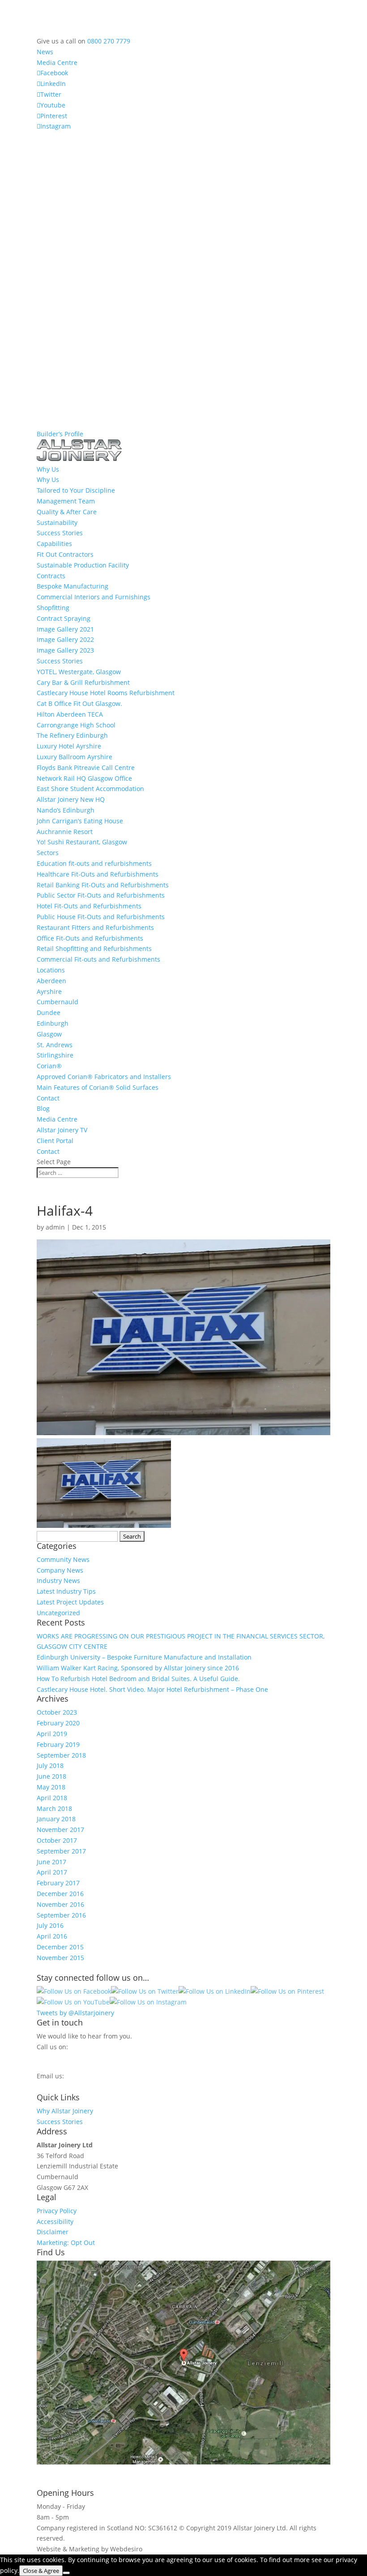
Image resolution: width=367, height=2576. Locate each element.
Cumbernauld (58, 1002)
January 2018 (56, 1819)
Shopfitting (53, 608)
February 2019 (58, 1744)
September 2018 (61, 1755)
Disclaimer (53, 2232)
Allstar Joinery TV (62, 1130)
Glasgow (49, 1034)
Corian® (49, 1066)
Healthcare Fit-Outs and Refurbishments (98, 874)
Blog (43, 1108)
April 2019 (52, 1734)
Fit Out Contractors (65, 554)
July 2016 (50, 1925)
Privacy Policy (57, 2211)
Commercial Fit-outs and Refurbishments (98, 959)
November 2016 (60, 1904)
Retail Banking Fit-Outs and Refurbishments (103, 885)
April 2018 (52, 1798)
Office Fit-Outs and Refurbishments (90, 938)
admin (55, 1227)
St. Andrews (55, 1045)
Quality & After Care (67, 512)
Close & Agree (41, 2571)
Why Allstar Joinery (65, 2111)
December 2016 (60, 1894)
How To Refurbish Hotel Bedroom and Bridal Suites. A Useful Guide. (138, 1679)
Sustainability (57, 523)
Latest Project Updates (70, 1602)
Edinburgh (53, 1023)
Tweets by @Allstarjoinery (75, 2013)
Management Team (66, 501)
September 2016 (61, 1915)
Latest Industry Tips (66, 1591)
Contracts (51, 576)
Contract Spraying (64, 618)
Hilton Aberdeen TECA (70, 714)
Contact (48, 1098)
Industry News (58, 1580)
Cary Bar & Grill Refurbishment (83, 682)
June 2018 (51, 1776)
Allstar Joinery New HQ (71, 799)
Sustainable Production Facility (83, 565)
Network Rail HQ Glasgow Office (84, 778)
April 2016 (52, 1936)
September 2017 (61, 1851)
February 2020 (58, 1723)
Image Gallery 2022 (65, 639)
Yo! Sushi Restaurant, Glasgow (82, 842)
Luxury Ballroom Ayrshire (75, 757)
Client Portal (55, 1141)
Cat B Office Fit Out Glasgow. (79, 703)
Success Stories (60, 533)
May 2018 (51, 1787)
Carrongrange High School (76, 725)
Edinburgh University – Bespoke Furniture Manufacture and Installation (144, 1657)
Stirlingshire (55, 1055)
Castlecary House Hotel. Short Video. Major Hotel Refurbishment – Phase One (152, 1689)
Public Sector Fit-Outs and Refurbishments (101, 895)
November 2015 (60, 1958)
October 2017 (57, 1840)
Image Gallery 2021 (65, 629)
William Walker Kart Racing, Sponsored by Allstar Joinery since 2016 (138, 1668)
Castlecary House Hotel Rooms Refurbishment (106, 693)
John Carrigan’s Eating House (80, 821)
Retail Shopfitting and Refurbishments (94, 948)
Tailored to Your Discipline (76, 490)
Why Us (48, 480)
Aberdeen (51, 981)
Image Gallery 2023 (65, 650)
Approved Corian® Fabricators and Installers (104, 1077)
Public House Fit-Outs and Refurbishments (101, 917)
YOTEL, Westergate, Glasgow (79, 672)
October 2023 (57, 1712)
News (45, 52)
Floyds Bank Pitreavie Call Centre (86, 768)
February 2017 (58, 1883)
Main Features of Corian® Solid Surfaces (98, 1087)
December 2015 (60, 1947)
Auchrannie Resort (65, 832)
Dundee (49, 1013)
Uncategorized (58, 1613)
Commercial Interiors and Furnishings (94, 597)
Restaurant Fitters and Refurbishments (95, 927)
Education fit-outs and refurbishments (94, 863)
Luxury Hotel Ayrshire (69, 746)
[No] (66, 2573)
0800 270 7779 (109, 41)
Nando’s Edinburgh (66, 810)
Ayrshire (49, 991)
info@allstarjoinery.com (77, 2085)
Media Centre (57, 62)
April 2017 (52, 1872)
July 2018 (50, 1765)
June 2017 (51, 1862)
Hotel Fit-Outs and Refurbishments (89, 906)
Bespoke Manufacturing (73, 586)
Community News (63, 1559)
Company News (60, 1570)
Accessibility (55, 2221)
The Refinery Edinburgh (72, 735)
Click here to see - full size (76, 2472)
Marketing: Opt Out (66, 2243)
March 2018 (54, 1808)
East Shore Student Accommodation (90, 789)
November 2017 (60, 1830)
